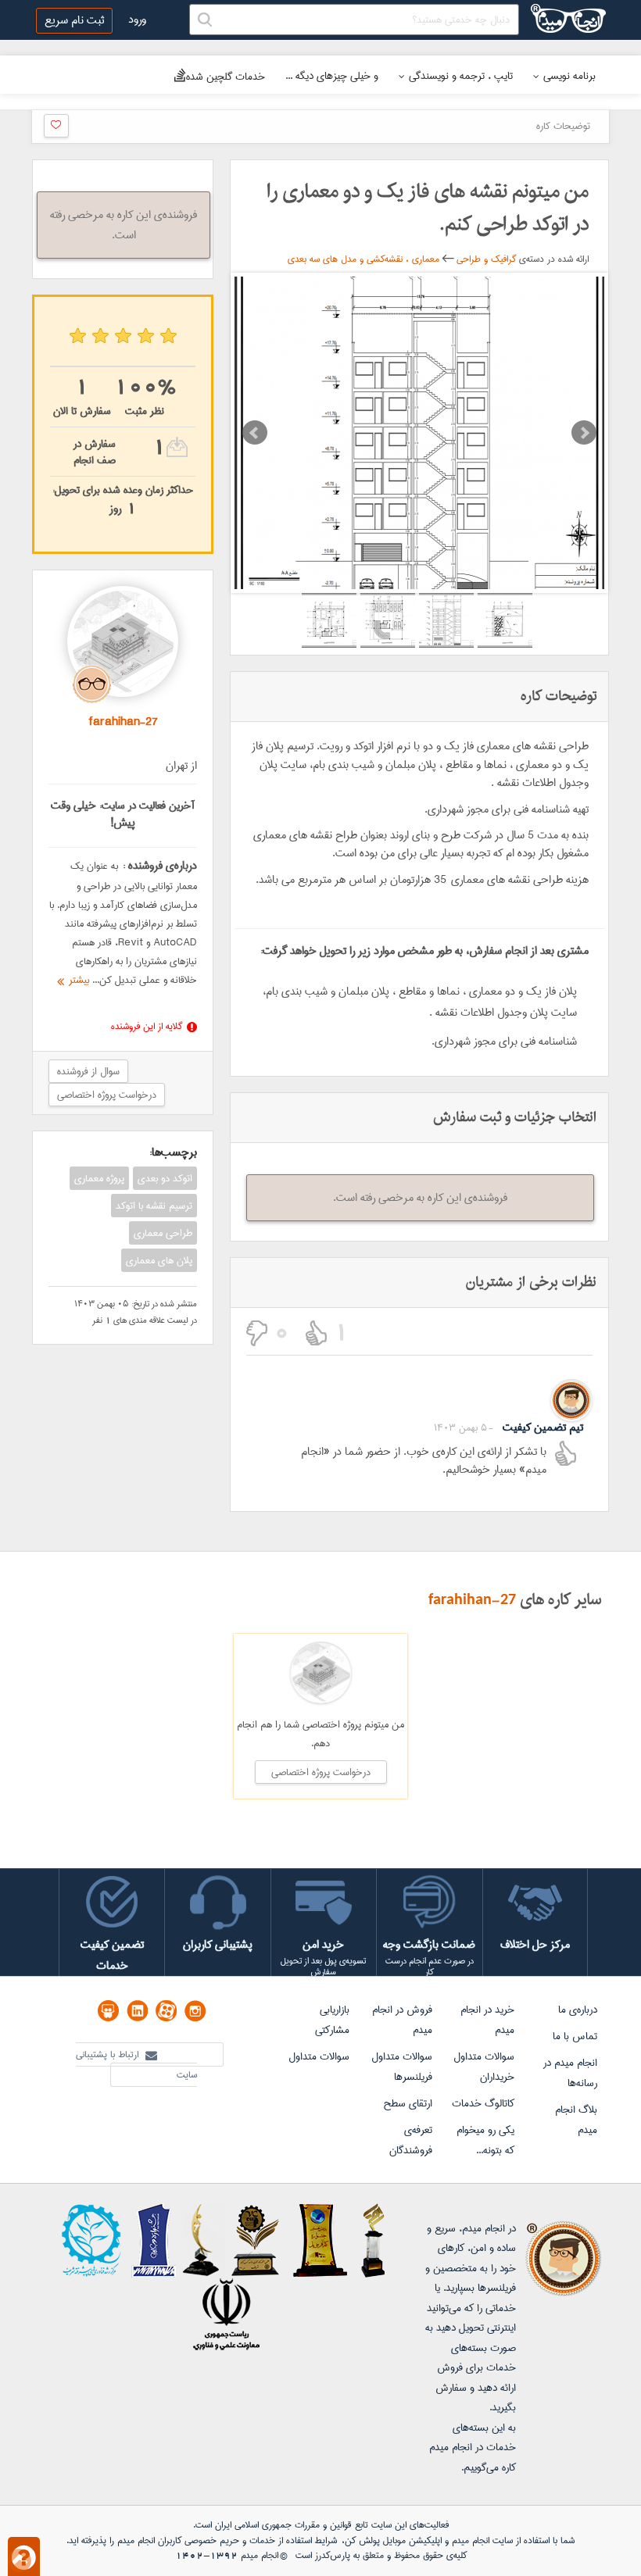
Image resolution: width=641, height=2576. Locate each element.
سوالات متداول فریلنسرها (402, 2067)
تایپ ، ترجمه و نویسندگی (461, 76)
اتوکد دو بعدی (165, 1178)
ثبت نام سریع (74, 20)
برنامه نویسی (569, 76)
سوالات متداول (319, 2056)
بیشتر (77, 980)
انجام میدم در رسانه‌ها (570, 2073)
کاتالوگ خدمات (483, 2103)
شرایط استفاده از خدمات (293, 2540)
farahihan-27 (472, 1600)
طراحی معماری (163, 1233)
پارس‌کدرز (333, 2555)
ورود (137, 20)
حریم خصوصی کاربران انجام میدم (177, 2540)
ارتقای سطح (408, 2103)
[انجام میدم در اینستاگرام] (195, 2011)
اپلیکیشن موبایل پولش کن (393, 2540)
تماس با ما (575, 2036)
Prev (255, 433)
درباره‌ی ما (578, 2010)
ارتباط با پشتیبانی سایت (136, 2065)
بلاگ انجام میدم (576, 2120)
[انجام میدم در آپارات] (166, 2011)
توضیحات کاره (563, 126)
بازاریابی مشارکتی (332, 2020)
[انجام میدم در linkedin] (137, 2011)
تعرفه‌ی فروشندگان (411, 2140)
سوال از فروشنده (88, 1071)
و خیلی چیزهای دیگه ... (332, 76)
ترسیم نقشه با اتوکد (154, 1206)
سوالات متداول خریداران (484, 2067)
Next (584, 433)
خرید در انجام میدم (487, 2020)
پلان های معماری (159, 1260)
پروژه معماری (99, 1178)
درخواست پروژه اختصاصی (107, 1095)
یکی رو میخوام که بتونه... (485, 2140)
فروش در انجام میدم (402, 2020)
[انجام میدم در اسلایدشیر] (108, 2011)
